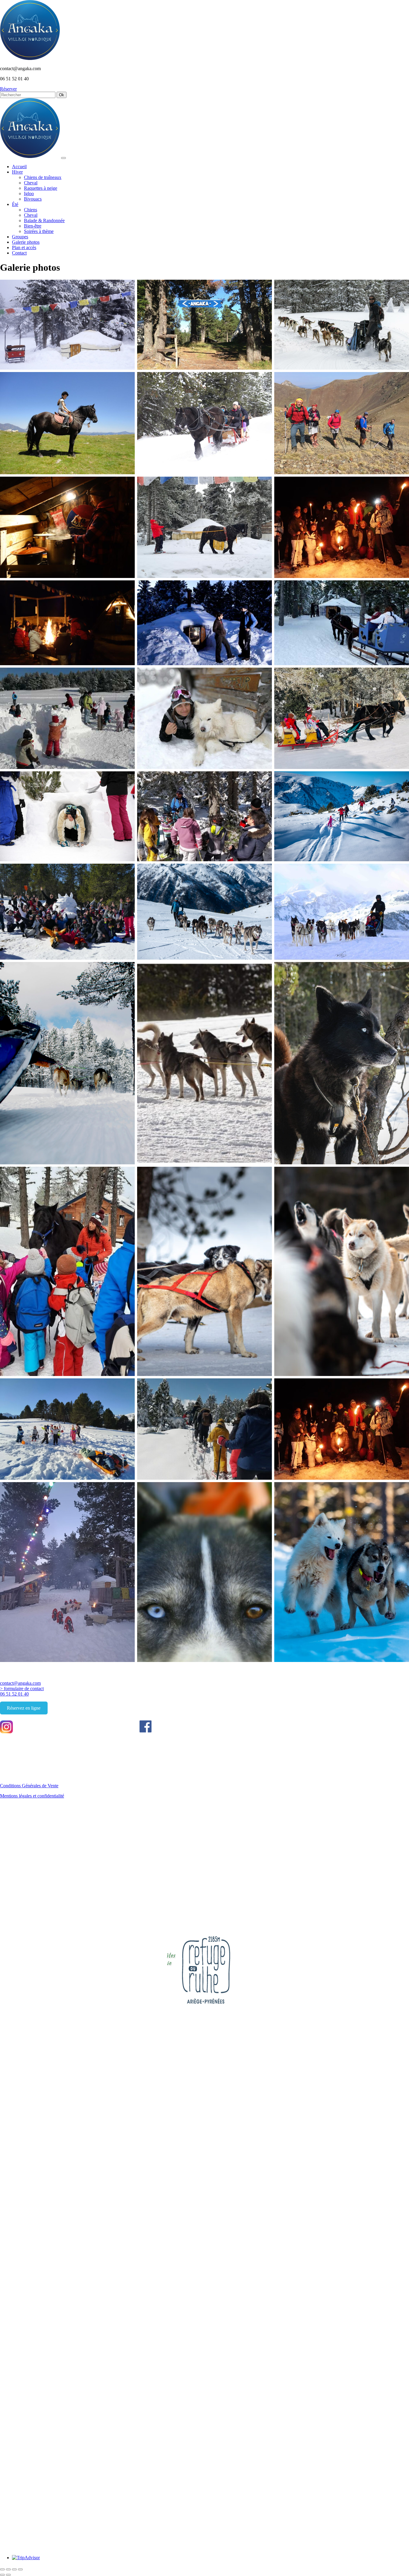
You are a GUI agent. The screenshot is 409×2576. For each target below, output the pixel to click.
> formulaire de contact (22, 1689)
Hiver (17, 172)
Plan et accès (24, 247)
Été (15, 204)
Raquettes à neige (41, 188)
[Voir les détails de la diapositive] (230, 1998)
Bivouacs (33, 199)
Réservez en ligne (24, 1708)
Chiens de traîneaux (43, 177)
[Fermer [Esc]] (2, 2569)
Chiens (31, 210)
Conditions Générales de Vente (29, 1786)
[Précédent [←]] (2, 2575)
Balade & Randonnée (44, 220)
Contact (19, 253)
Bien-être (33, 226)
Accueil (19, 167)
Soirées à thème (39, 231)
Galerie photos (26, 242)
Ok (62, 95)
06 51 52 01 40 (14, 1694)
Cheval (31, 183)
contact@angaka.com (20, 1683)
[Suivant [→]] (8, 2575)
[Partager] (8, 2569)
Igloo (29, 194)
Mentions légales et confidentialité (32, 1796)
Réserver (8, 89)
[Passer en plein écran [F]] (14, 2569)
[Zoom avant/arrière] (20, 2569)
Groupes (20, 237)
